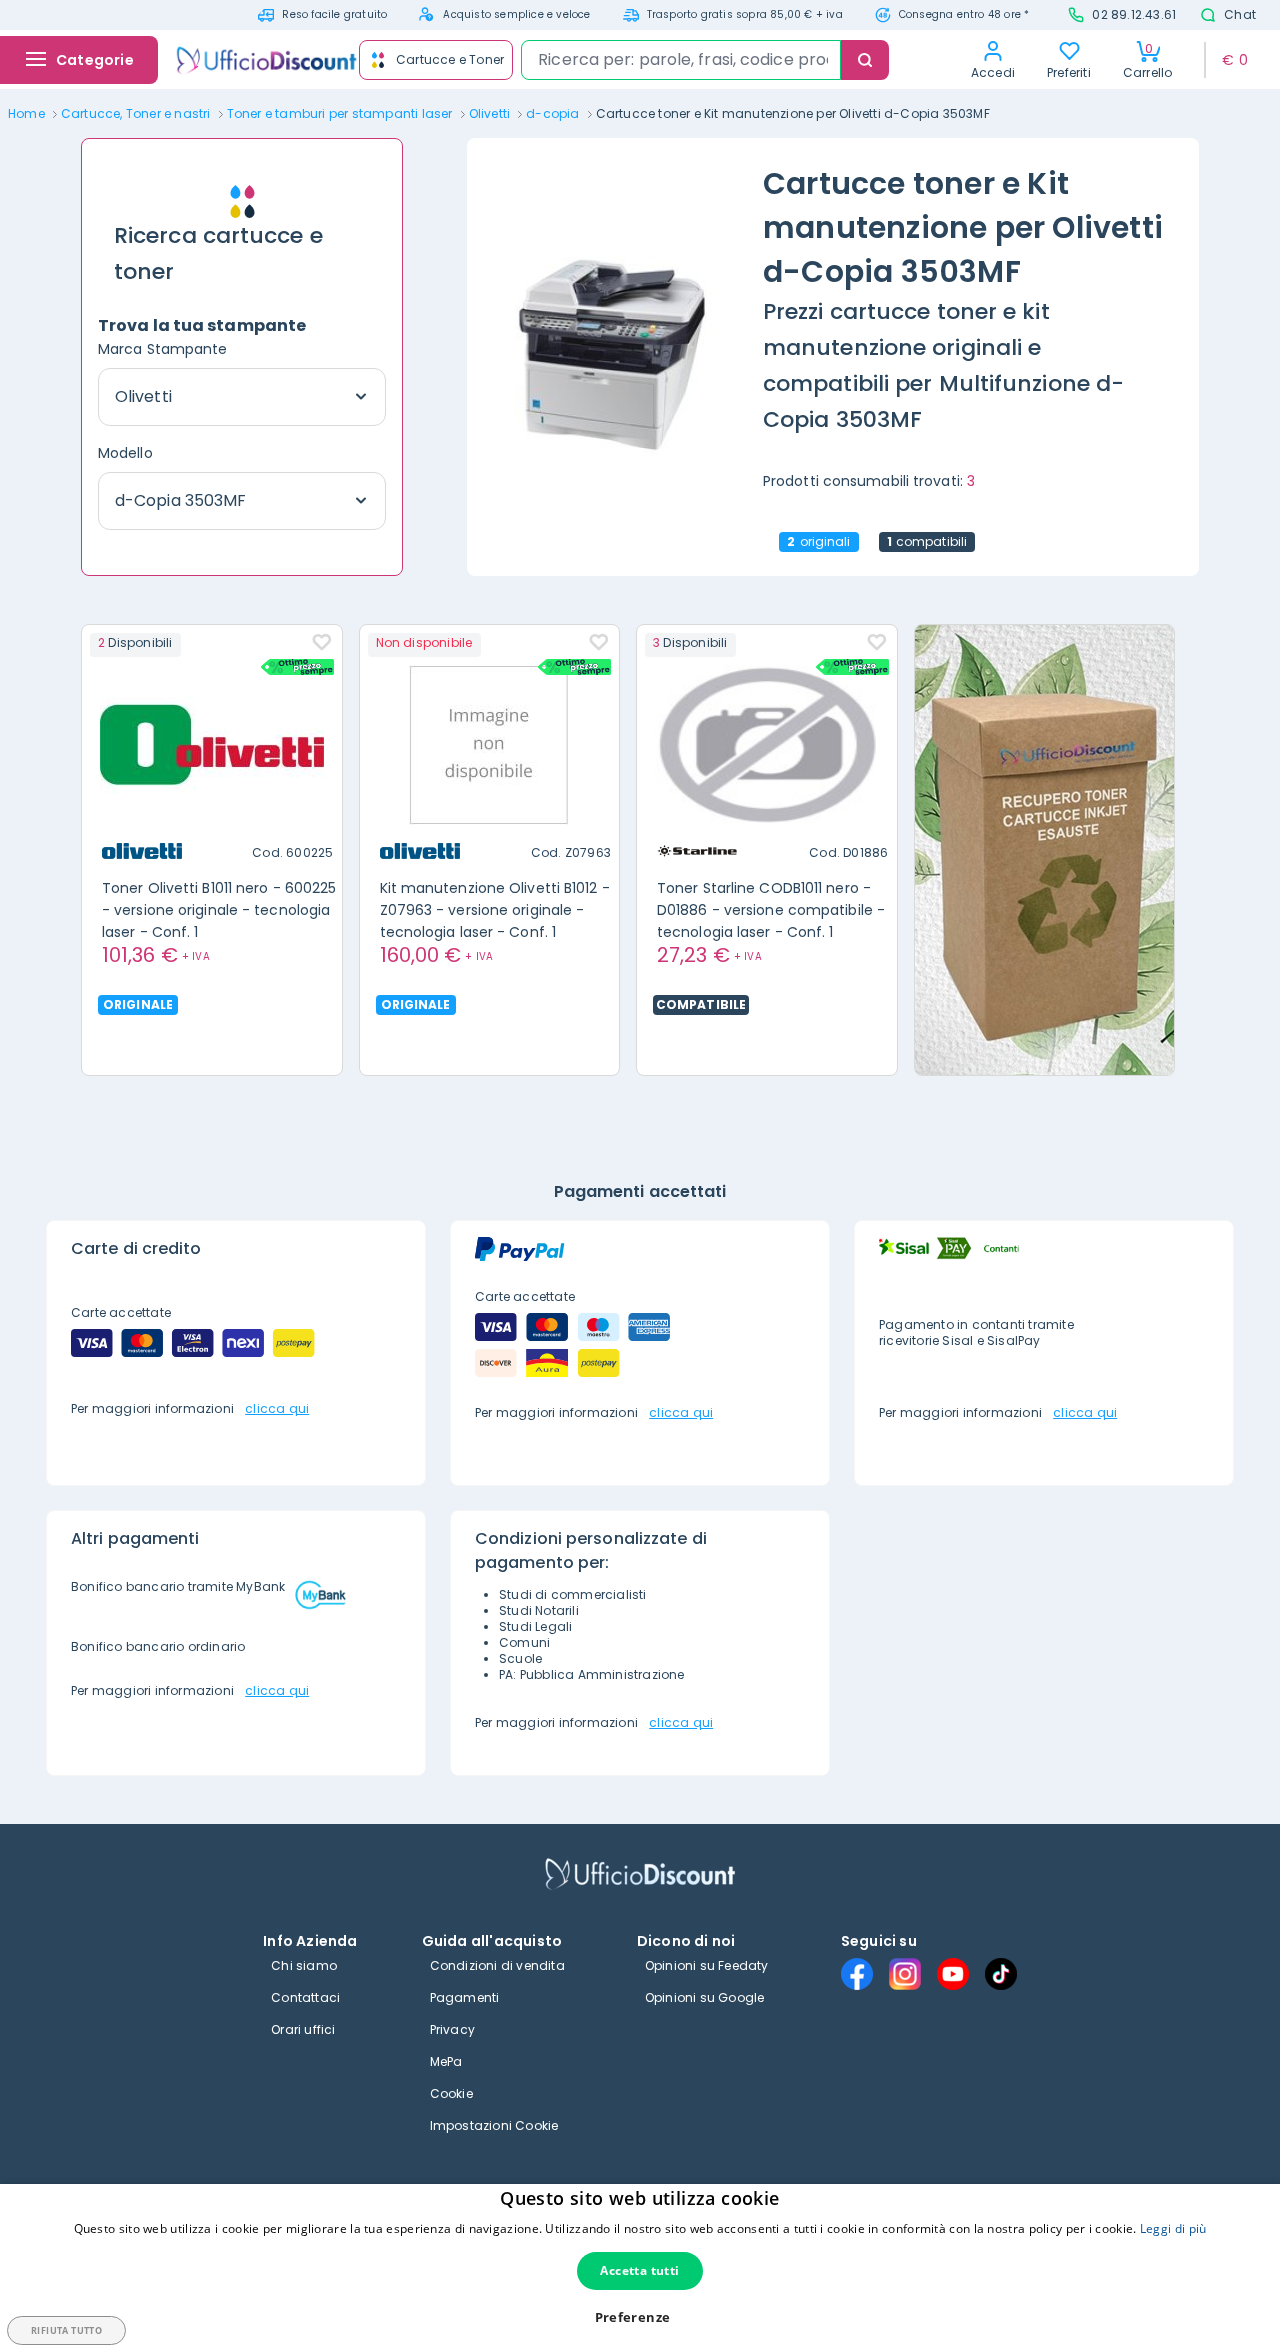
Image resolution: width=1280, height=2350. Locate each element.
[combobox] (681, 60)
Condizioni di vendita (497, 1965)
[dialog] (640, 2267)
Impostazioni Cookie (494, 2125)
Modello (125, 453)
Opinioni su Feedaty (707, 1965)
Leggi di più (1173, 2228)
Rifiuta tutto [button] (66, 2330)
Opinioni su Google (705, 1997)
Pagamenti (465, 1997)
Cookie (451, 2093)
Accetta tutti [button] (639, 2270)
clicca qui (277, 1408)
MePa (446, 2061)
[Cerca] (865, 60)
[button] (640, 2317)
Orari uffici (303, 2029)
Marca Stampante (163, 349)
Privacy (452, 2029)
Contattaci (305, 1997)
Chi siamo (304, 1965)
